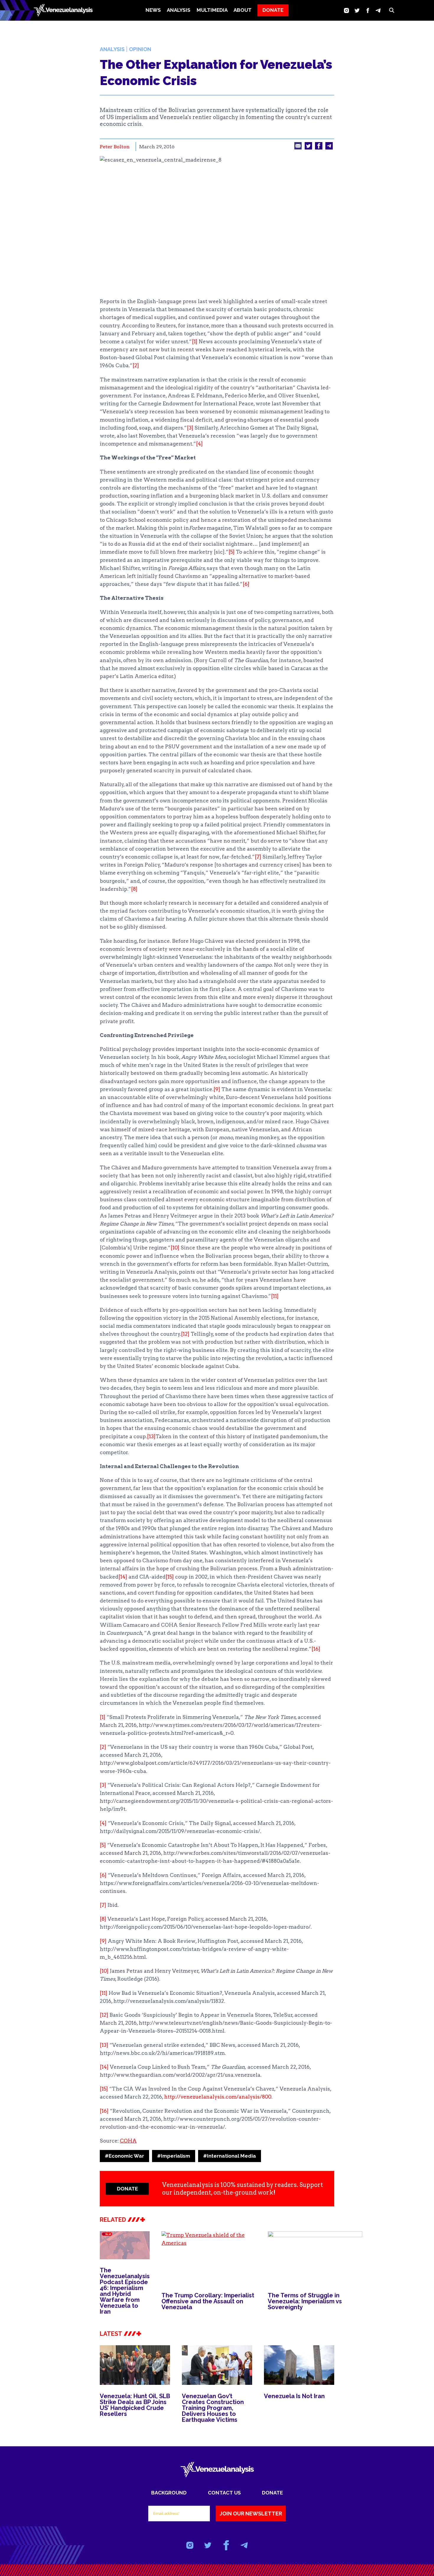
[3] (190, 428)
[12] (185, 1334)
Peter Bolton (115, 147)
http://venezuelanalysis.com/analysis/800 (218, 2097)
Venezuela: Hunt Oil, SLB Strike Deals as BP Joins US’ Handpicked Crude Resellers (135, 2405)
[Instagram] (346, 10)
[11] (275, 1296)
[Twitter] (357, 10)
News (153, 10)
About (243, 10)
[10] (175, 1248)
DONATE (273, 10)
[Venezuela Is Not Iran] (299, 2365)
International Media (230, 2156)
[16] (316, 1649)
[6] (246, 584)
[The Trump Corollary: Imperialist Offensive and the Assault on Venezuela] (209, 2258)
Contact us (224, 2493)
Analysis (112, 49)
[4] (199, 444)
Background (169, 2493)
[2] (136, 365)
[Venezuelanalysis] (63, 10)
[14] (123, 1577)
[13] (151, 1436)
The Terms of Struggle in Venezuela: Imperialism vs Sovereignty (305, 2301)
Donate (272, 2493)
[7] (258, 857)
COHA (128, 2141)
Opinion (140, 49)
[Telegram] (378, 10)
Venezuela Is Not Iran (294, 2396)
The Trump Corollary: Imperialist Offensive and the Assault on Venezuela (208, 2301)
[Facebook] (368, 10)
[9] (217, 1089)
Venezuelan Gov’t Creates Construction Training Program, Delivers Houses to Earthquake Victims (213, 2408)
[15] (170, 1577)
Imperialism (174, 2156)
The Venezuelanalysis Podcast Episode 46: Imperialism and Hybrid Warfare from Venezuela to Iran (125, 2291)
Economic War (124, 2156)
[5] (232, 552)
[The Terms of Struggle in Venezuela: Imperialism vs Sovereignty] (315, 2258)
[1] (195, 342)
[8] (134, 889)
